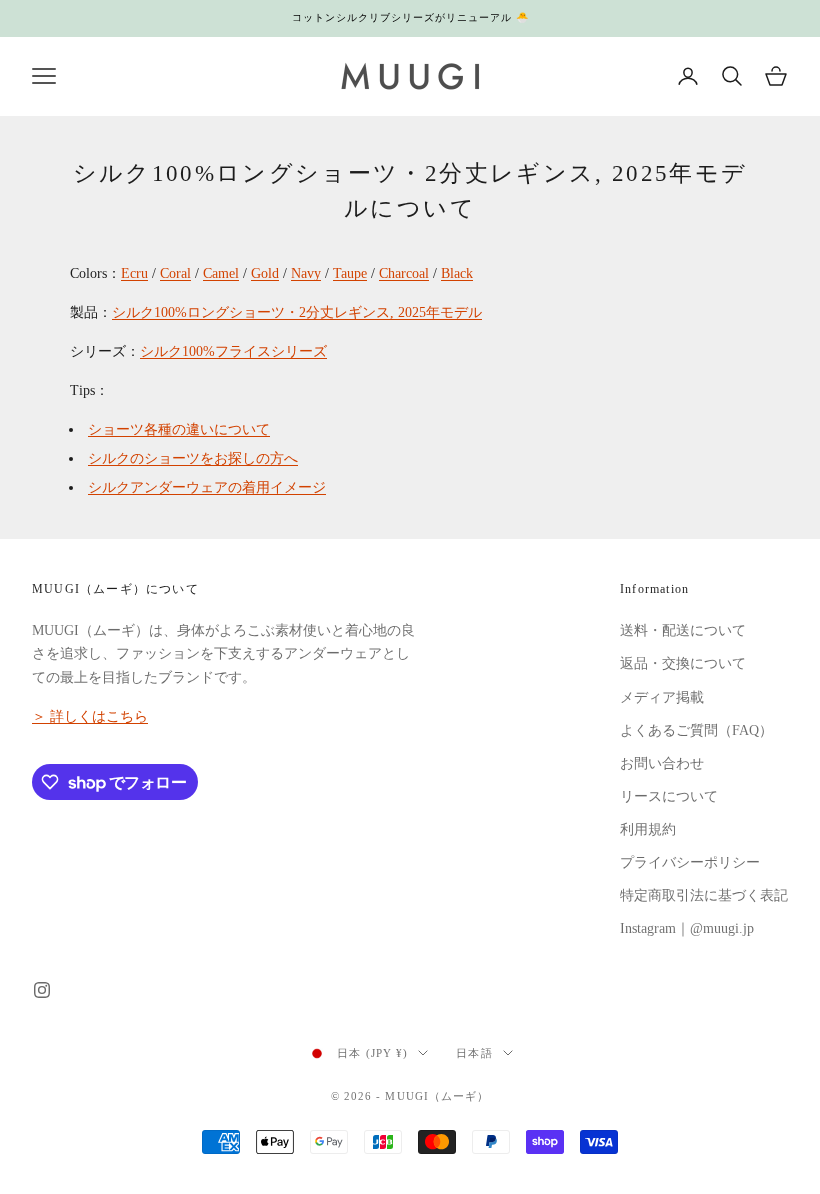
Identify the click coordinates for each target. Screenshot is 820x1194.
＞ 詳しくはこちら (90, 716)
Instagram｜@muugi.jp (687, 928)
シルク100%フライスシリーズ (233, 351)
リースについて (669, 796)
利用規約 (648, 829)
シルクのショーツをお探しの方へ (193, 458)
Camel (221, 273)
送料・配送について (683, 630)
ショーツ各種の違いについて (179, 429)
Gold (265, 273)
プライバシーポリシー (690, 862)
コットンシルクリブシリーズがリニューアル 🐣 (410, 17)
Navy (306, 273)
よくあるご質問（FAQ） (696, 730)
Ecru (134, 273)
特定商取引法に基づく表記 (704, 895)
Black (457, 273)
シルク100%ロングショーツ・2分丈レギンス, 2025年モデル (297, 312)
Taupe (350, 273)
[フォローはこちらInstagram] (42, 990)
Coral (175, 273)
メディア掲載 (662, 697)
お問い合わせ (662, 763)
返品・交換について (683, 663)
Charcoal (404, 273)
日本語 (474, 1053)
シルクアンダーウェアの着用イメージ (207, 487)
